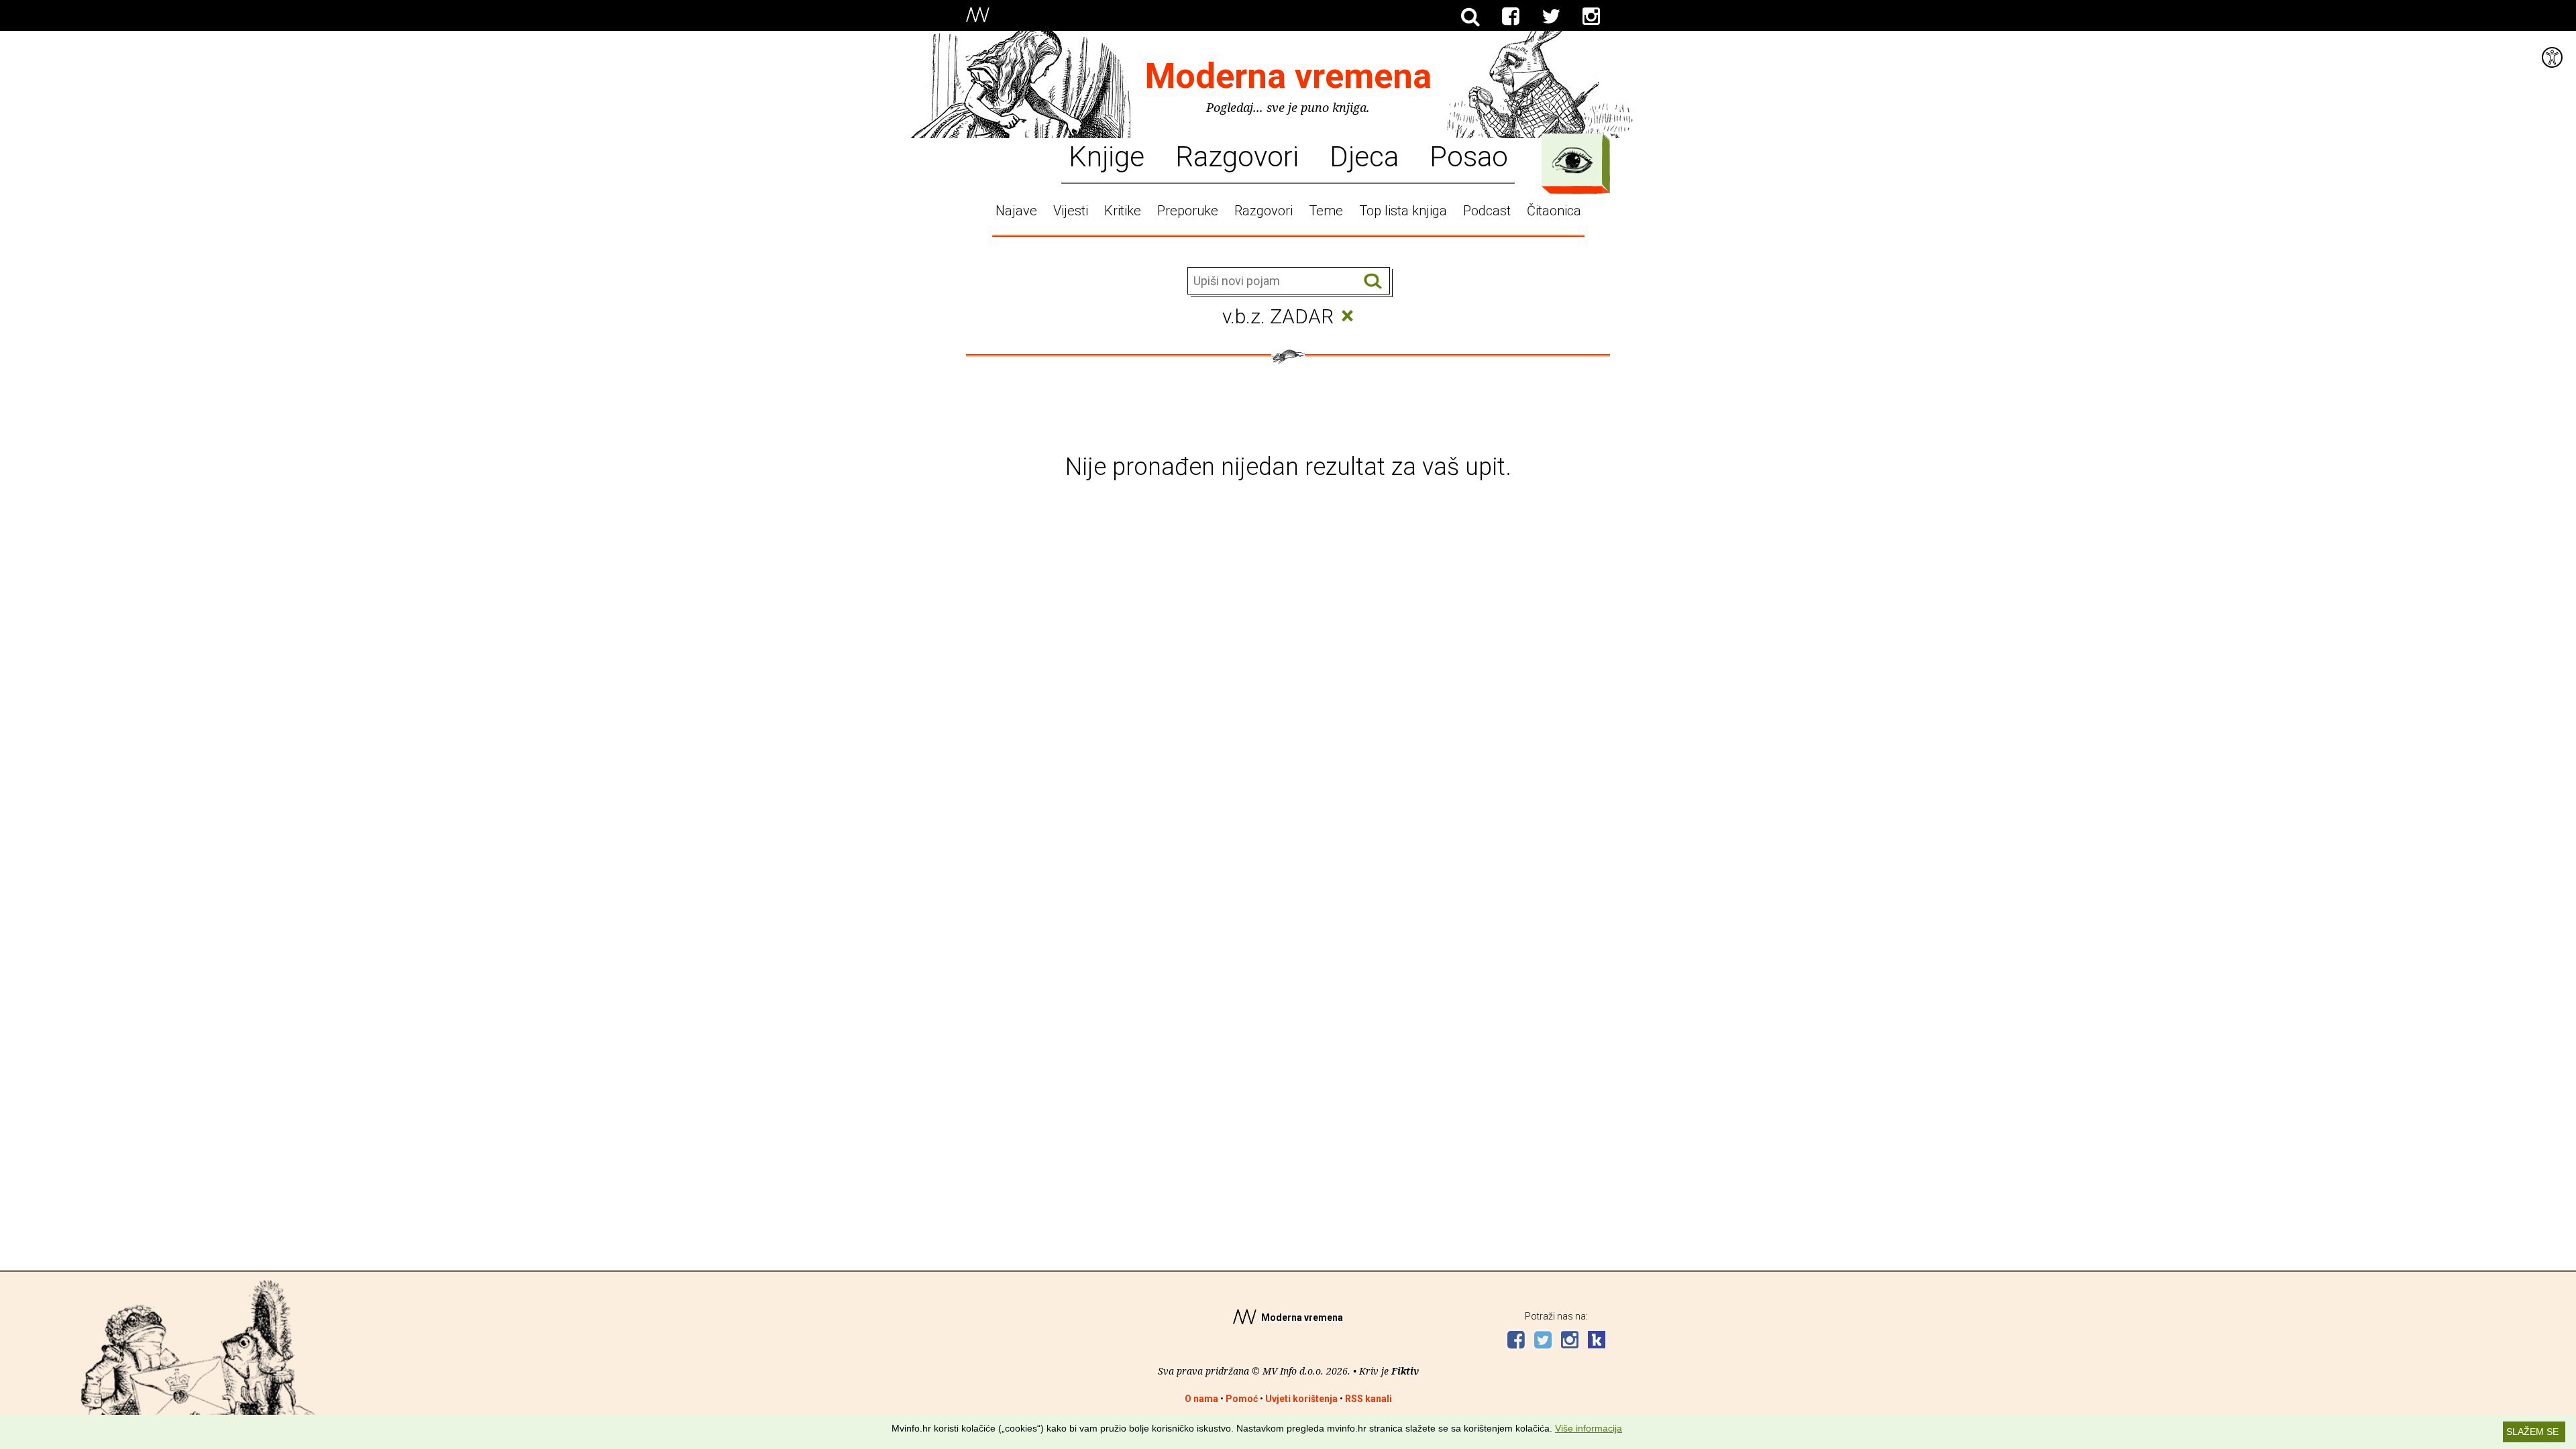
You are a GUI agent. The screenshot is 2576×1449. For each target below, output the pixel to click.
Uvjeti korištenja (1301, 1399)
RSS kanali (1368, 1399)
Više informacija (1589, 1428)
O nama (1201, 1399)
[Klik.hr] (1597, 1341)
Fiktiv (1405, 1371)
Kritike (1123, 211)
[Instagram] (1591, 17)
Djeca (1364, 156)
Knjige (1107, 156)
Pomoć (1242, 1399)
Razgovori (1237, 156)
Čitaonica (1554, 211)
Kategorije (1572, 160)
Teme (1326, 211)
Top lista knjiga (1403, 211)
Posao (1469, 156)
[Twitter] (1551, 17)
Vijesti (1071, 211)
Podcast (1487, 211)
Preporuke (1188, 211)
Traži (1373, 281)
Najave (1016, 211)
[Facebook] (1511, 17)
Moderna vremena (1288, 76)
